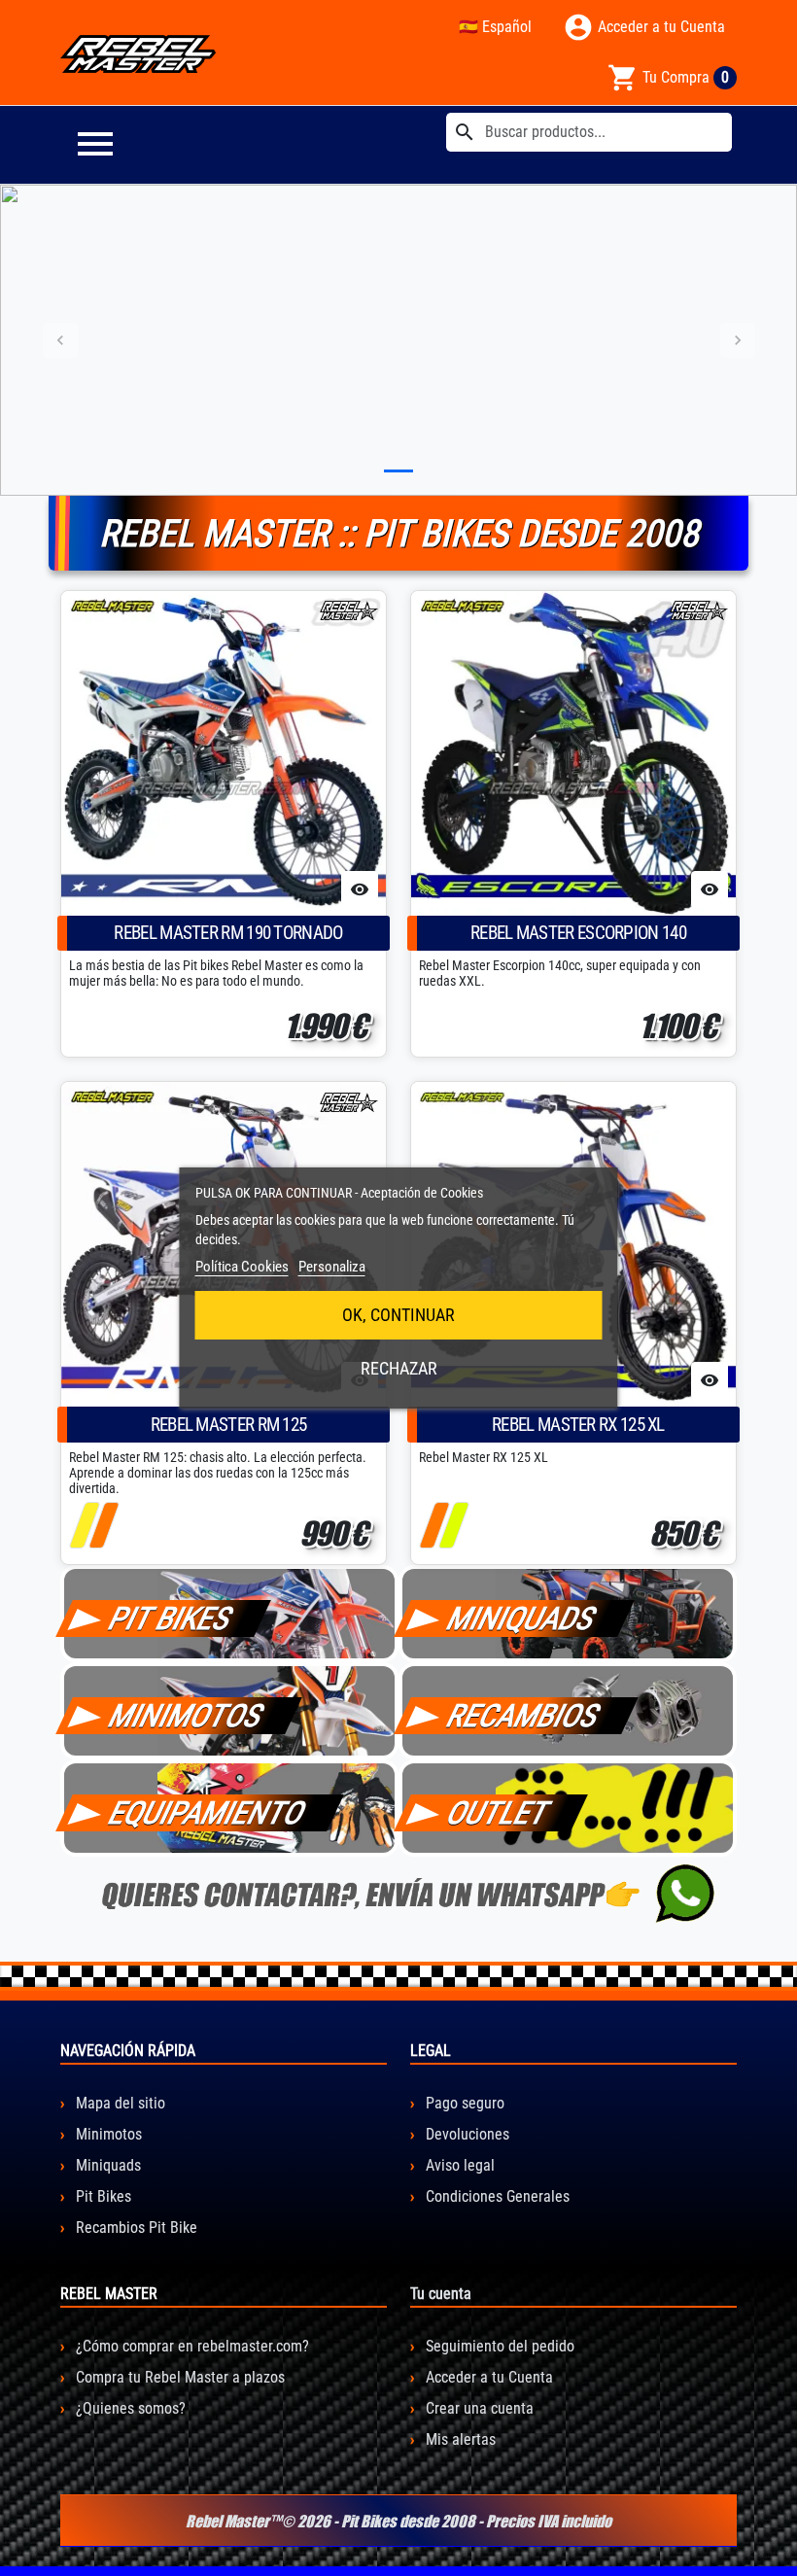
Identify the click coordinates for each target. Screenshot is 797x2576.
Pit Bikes (102, 2196)
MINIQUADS (522, 1619)
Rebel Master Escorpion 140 (578, 933)
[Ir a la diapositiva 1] (398, 471)
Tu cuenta (441, 2294)
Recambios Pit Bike (135, 2228)
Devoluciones (466, 2134)
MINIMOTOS (187, 1716)
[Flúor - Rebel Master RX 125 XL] (453, 1525)
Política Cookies (242, 1267)
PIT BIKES (171, 1619)
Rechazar (399, 1368)
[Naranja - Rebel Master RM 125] (104, 1525)
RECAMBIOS (524, 1716)
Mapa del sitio (119, 2103)
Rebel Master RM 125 (229, 1425)
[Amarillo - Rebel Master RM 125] (84, 1525)
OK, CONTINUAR (398, 1315)
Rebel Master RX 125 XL (578, 1425)
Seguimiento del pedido (498, 2346)
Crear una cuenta (478, 2408)
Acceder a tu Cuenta (487, 2377)
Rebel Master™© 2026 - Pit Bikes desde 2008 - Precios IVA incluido (398, 2521)
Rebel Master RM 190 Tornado (228, 933)
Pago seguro (463, 2103)
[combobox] (589, 132)
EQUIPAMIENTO (208, 1813)
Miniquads (106, 2165)
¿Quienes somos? (129, 2408)
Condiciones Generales (496, 2196)
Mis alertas (459, 2439)
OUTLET (499, 1813)
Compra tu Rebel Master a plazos (178, 2377)
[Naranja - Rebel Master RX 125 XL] (434, 1525)
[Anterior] (60, 340)
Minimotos (107, 2134)
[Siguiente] (737, 340)
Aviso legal (458, 2165)
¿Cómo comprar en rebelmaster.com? (191, 2346)
